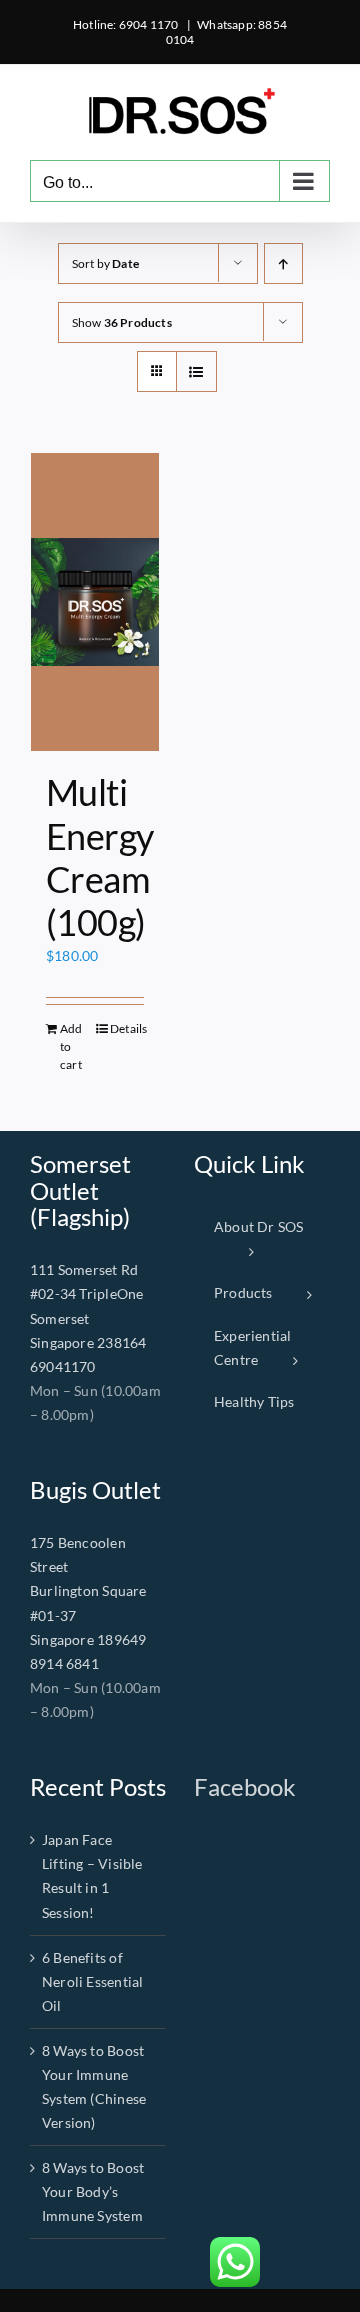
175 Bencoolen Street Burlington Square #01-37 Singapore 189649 (88, 1590)
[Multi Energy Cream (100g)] (95, 602)
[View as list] (196, 371)
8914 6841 (64, 1663)
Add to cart (71, 1046)
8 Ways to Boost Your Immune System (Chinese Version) (94, 2086)
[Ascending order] (283, 263)
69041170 (63, 1366)
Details (127, 1028)
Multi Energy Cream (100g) (100, 857)
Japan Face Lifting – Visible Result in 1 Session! (92, 1875)
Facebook (245, 1786)
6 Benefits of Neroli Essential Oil (92, 1981)
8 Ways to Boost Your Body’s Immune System (93, 2191)
